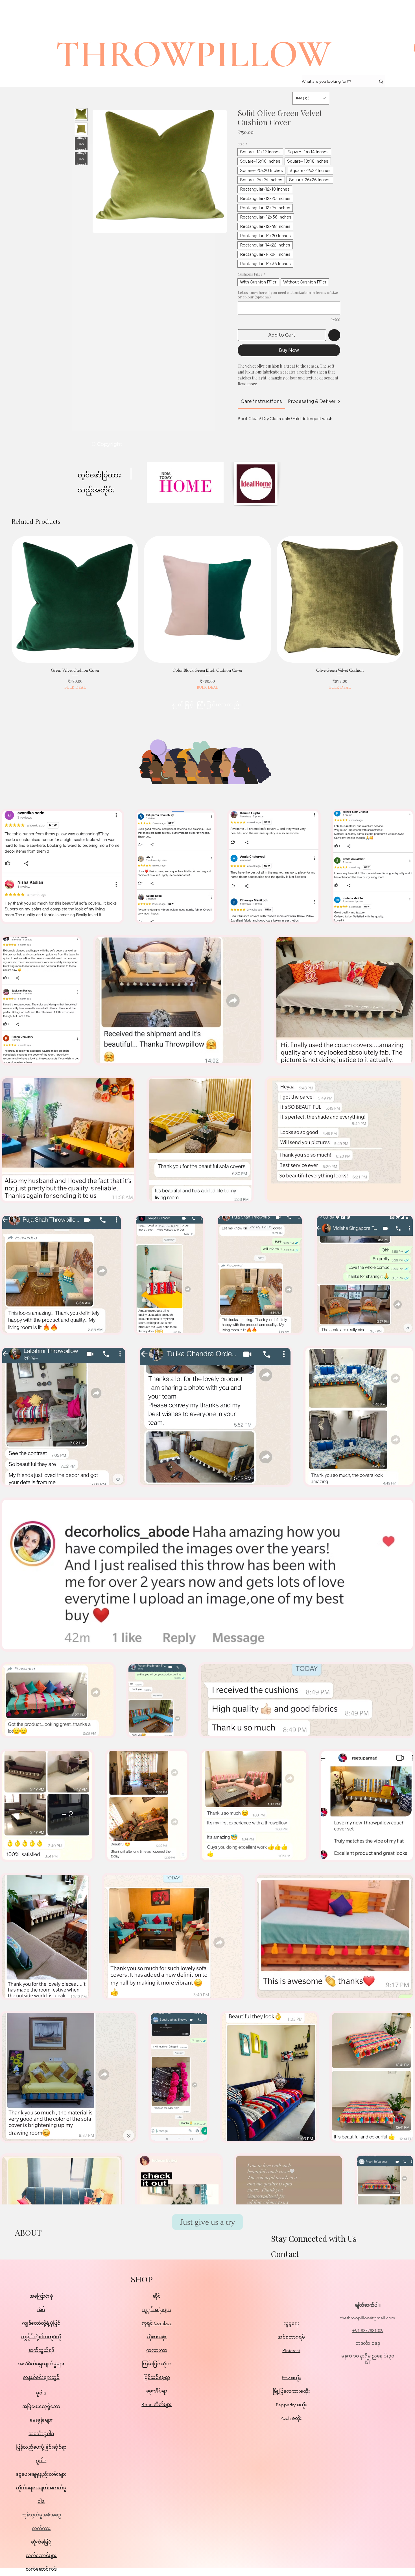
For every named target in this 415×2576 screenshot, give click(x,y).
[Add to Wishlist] (334, 335)
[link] (261, 401)
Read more (247, 384)
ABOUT (28, 2232)
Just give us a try (207, 2222)
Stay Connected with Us (314, 2238)
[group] (207, 613)
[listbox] (311, 98)
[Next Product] (412, 599)
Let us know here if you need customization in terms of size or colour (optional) (288, 295)
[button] (311, 98)
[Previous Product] (3, 599)
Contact (285, 2253)
